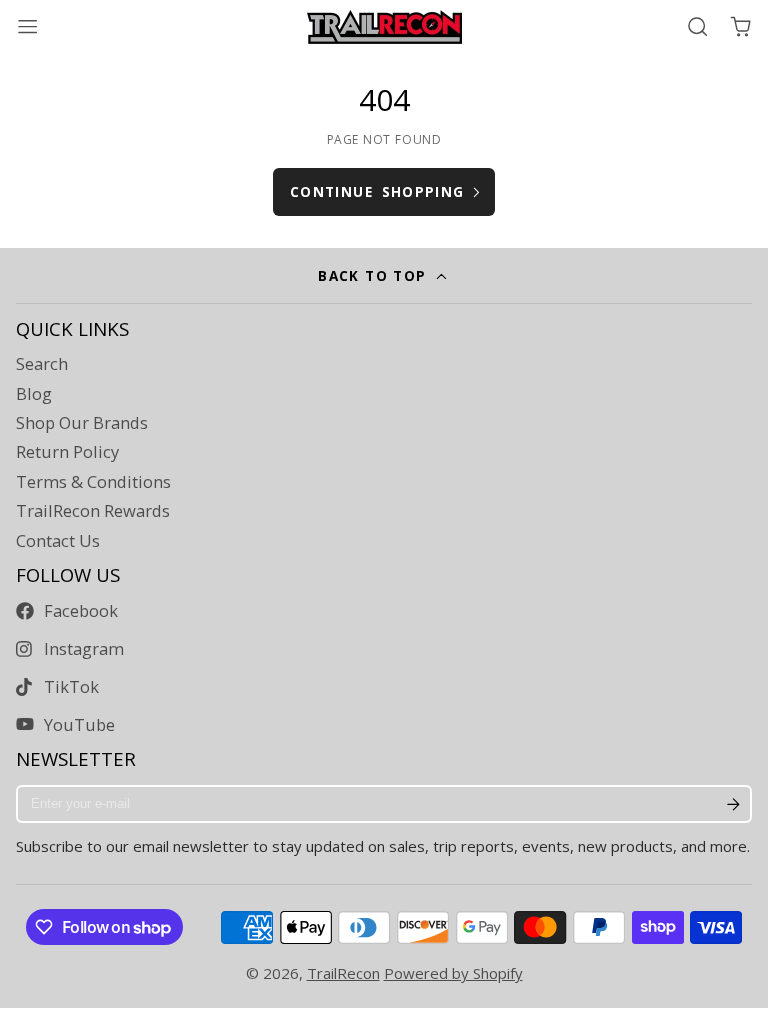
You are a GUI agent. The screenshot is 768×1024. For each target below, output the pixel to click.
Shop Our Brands (82, 423)
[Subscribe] (733, 804)
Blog (34, 394)
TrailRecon (343, 973)
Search (42, 364)
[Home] (384, 27)
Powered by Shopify (453, 973)
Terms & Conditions (93, 482)
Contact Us (58, 541)
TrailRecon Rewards (93, 511)
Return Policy (67, 452)
